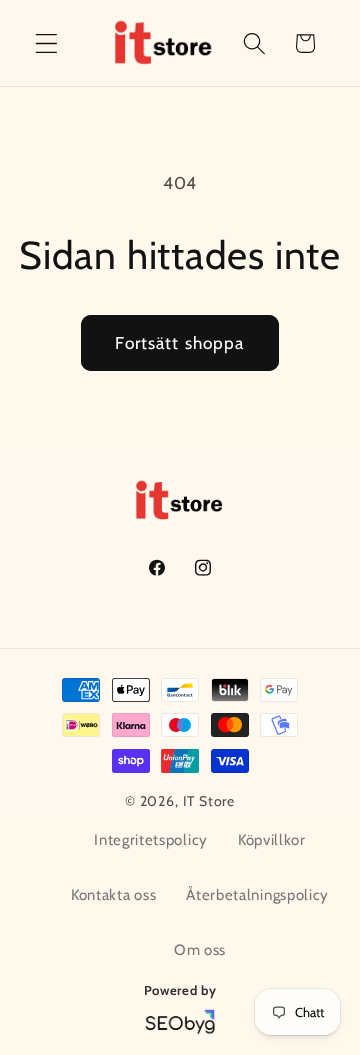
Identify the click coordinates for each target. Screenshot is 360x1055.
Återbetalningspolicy (257, 895)
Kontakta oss (113, 895)
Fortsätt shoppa (179, 342)
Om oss (200, 950)
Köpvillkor (272, 840)
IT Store (209, 801)
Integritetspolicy (151, 840)
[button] (46, 43)
